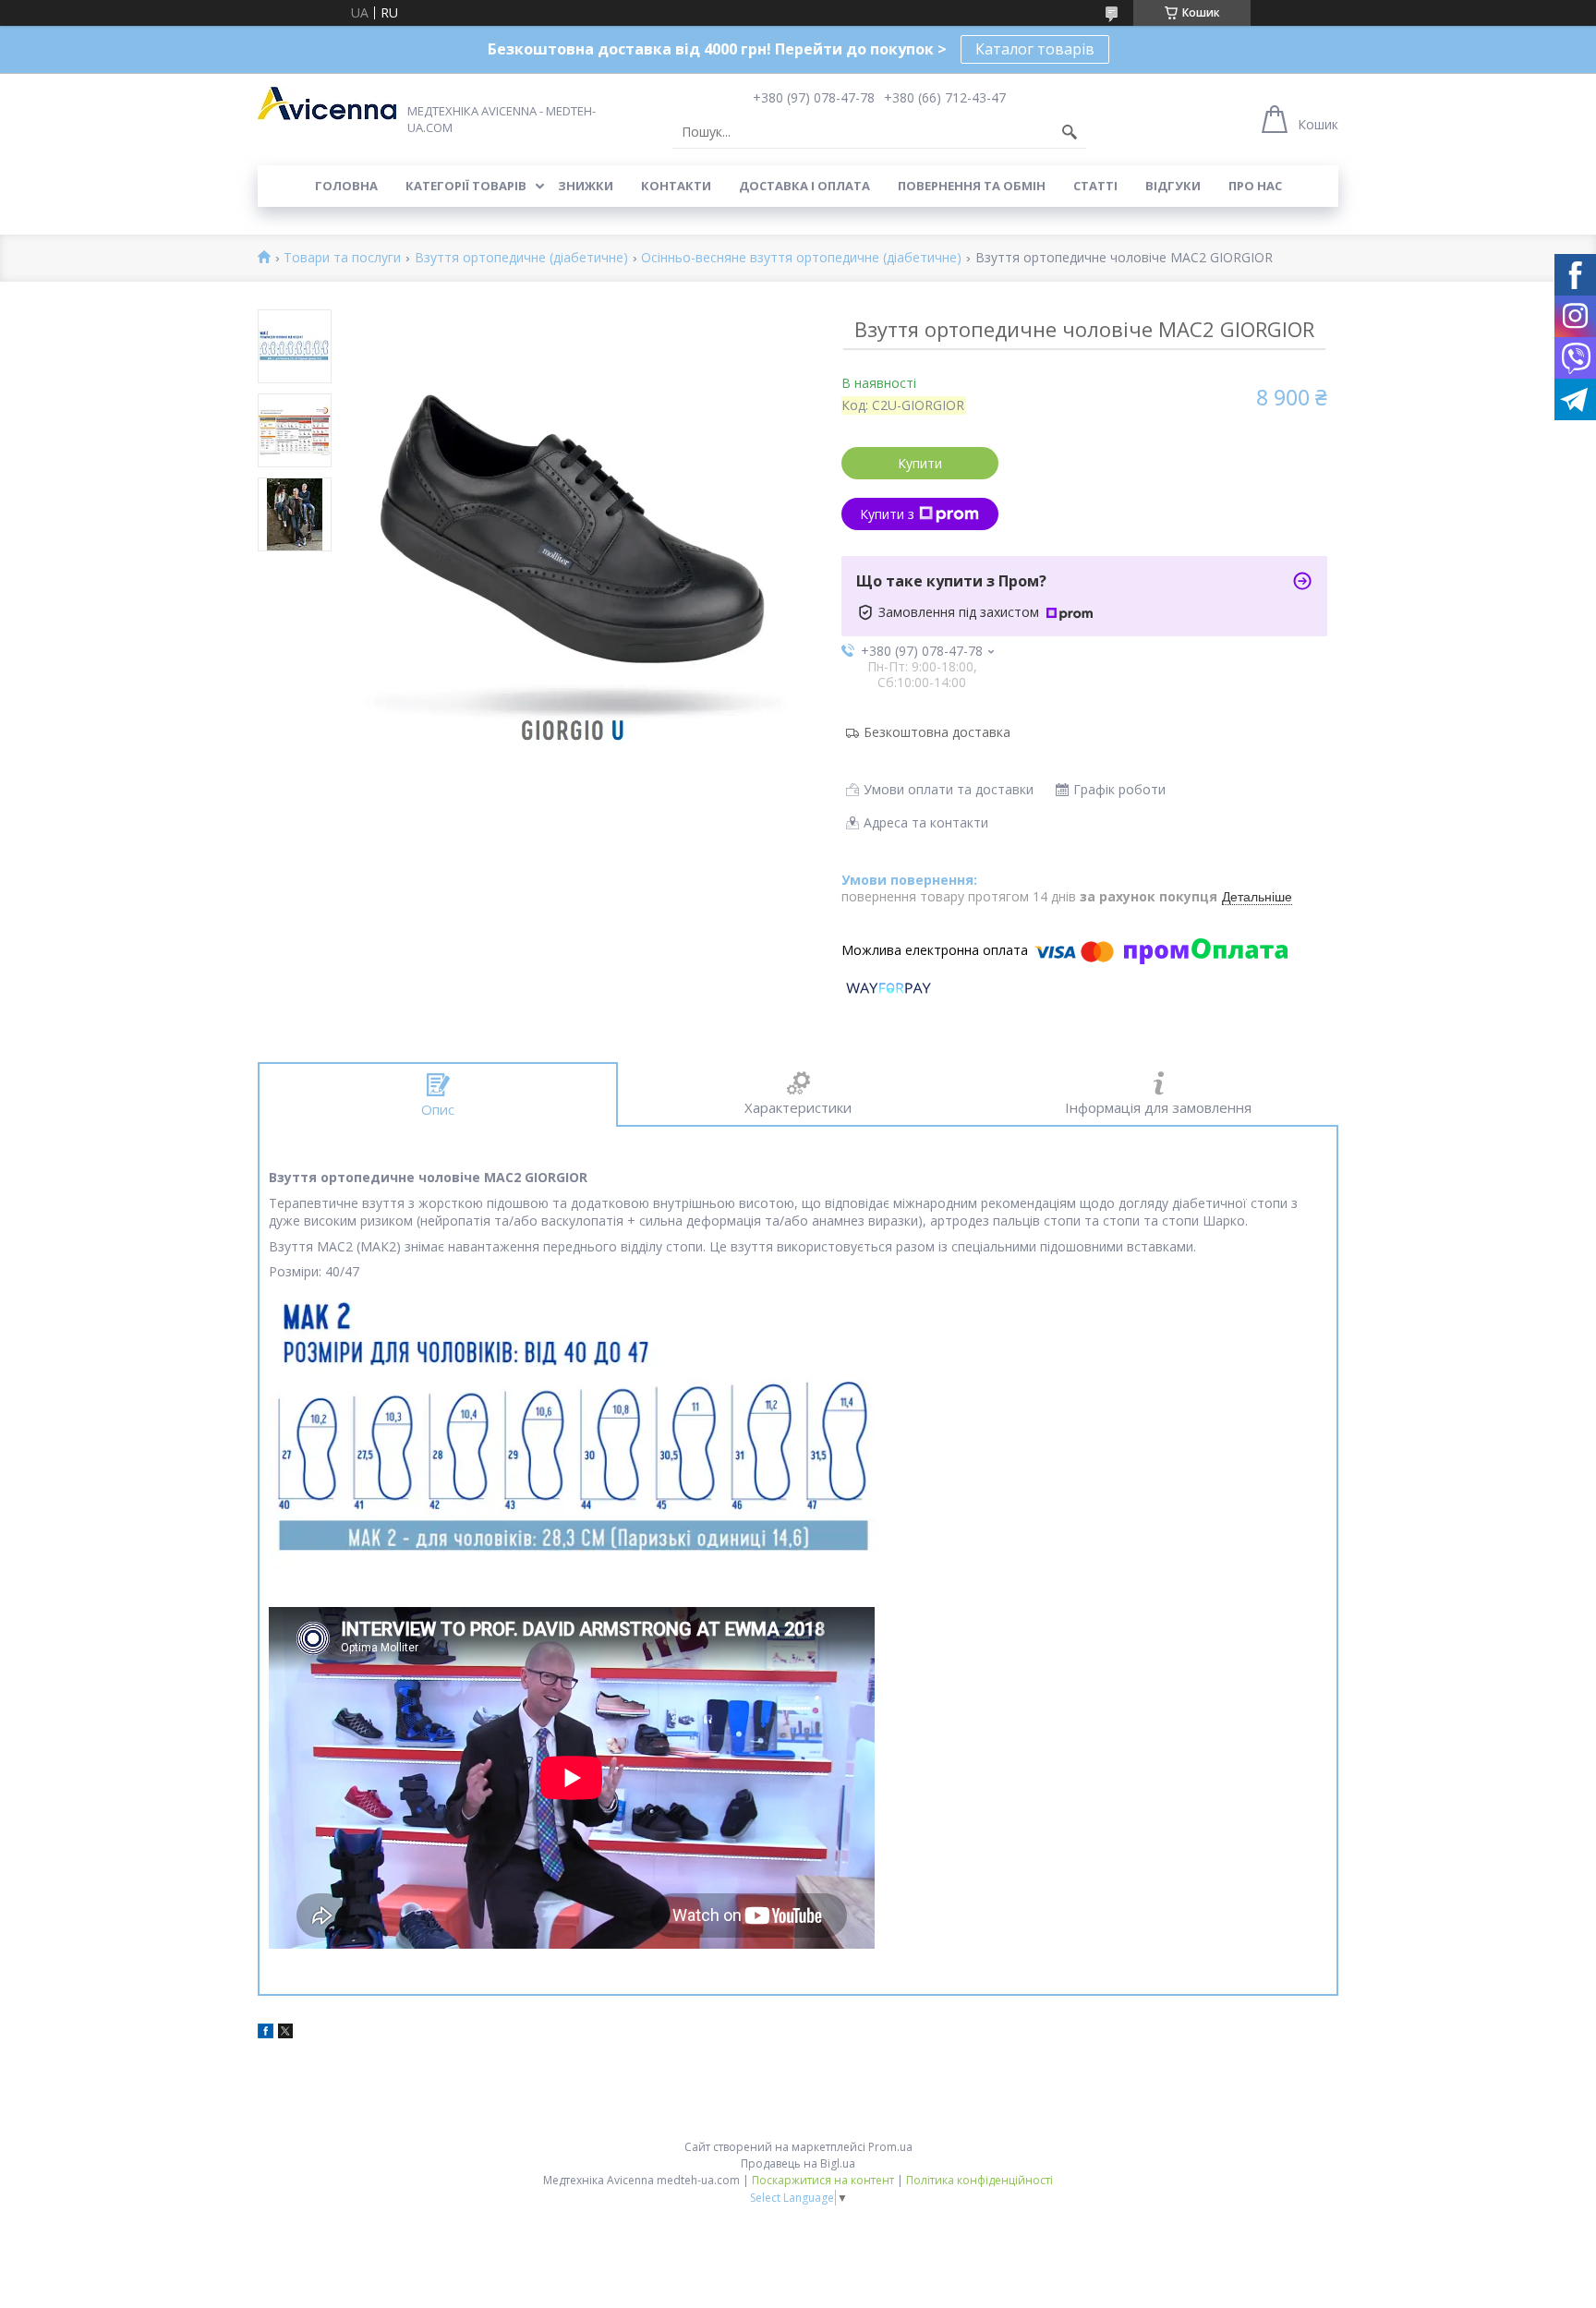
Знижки (586, 186)
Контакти (676, 186)
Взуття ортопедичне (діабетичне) (521, 258)
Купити (920, 463)
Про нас (1255, 186)
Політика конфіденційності (979, 2180)
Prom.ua (890, 2147)
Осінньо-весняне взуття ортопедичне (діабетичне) (801, 258)
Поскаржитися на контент (823, 2180)
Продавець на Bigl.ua (798, 2163)
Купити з (887, 514)
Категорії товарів (466, 186)
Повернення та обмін (972, 186)
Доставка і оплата (804, 186)
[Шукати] (1070, 132)
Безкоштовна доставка (937, 732)
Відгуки (1173, 186)
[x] (285, 2033)
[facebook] (266, 2033)
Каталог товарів (1035, 49)
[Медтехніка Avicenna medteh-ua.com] (327, 103)
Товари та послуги (342, 258)
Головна (346, 186)
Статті (1095, 186)
